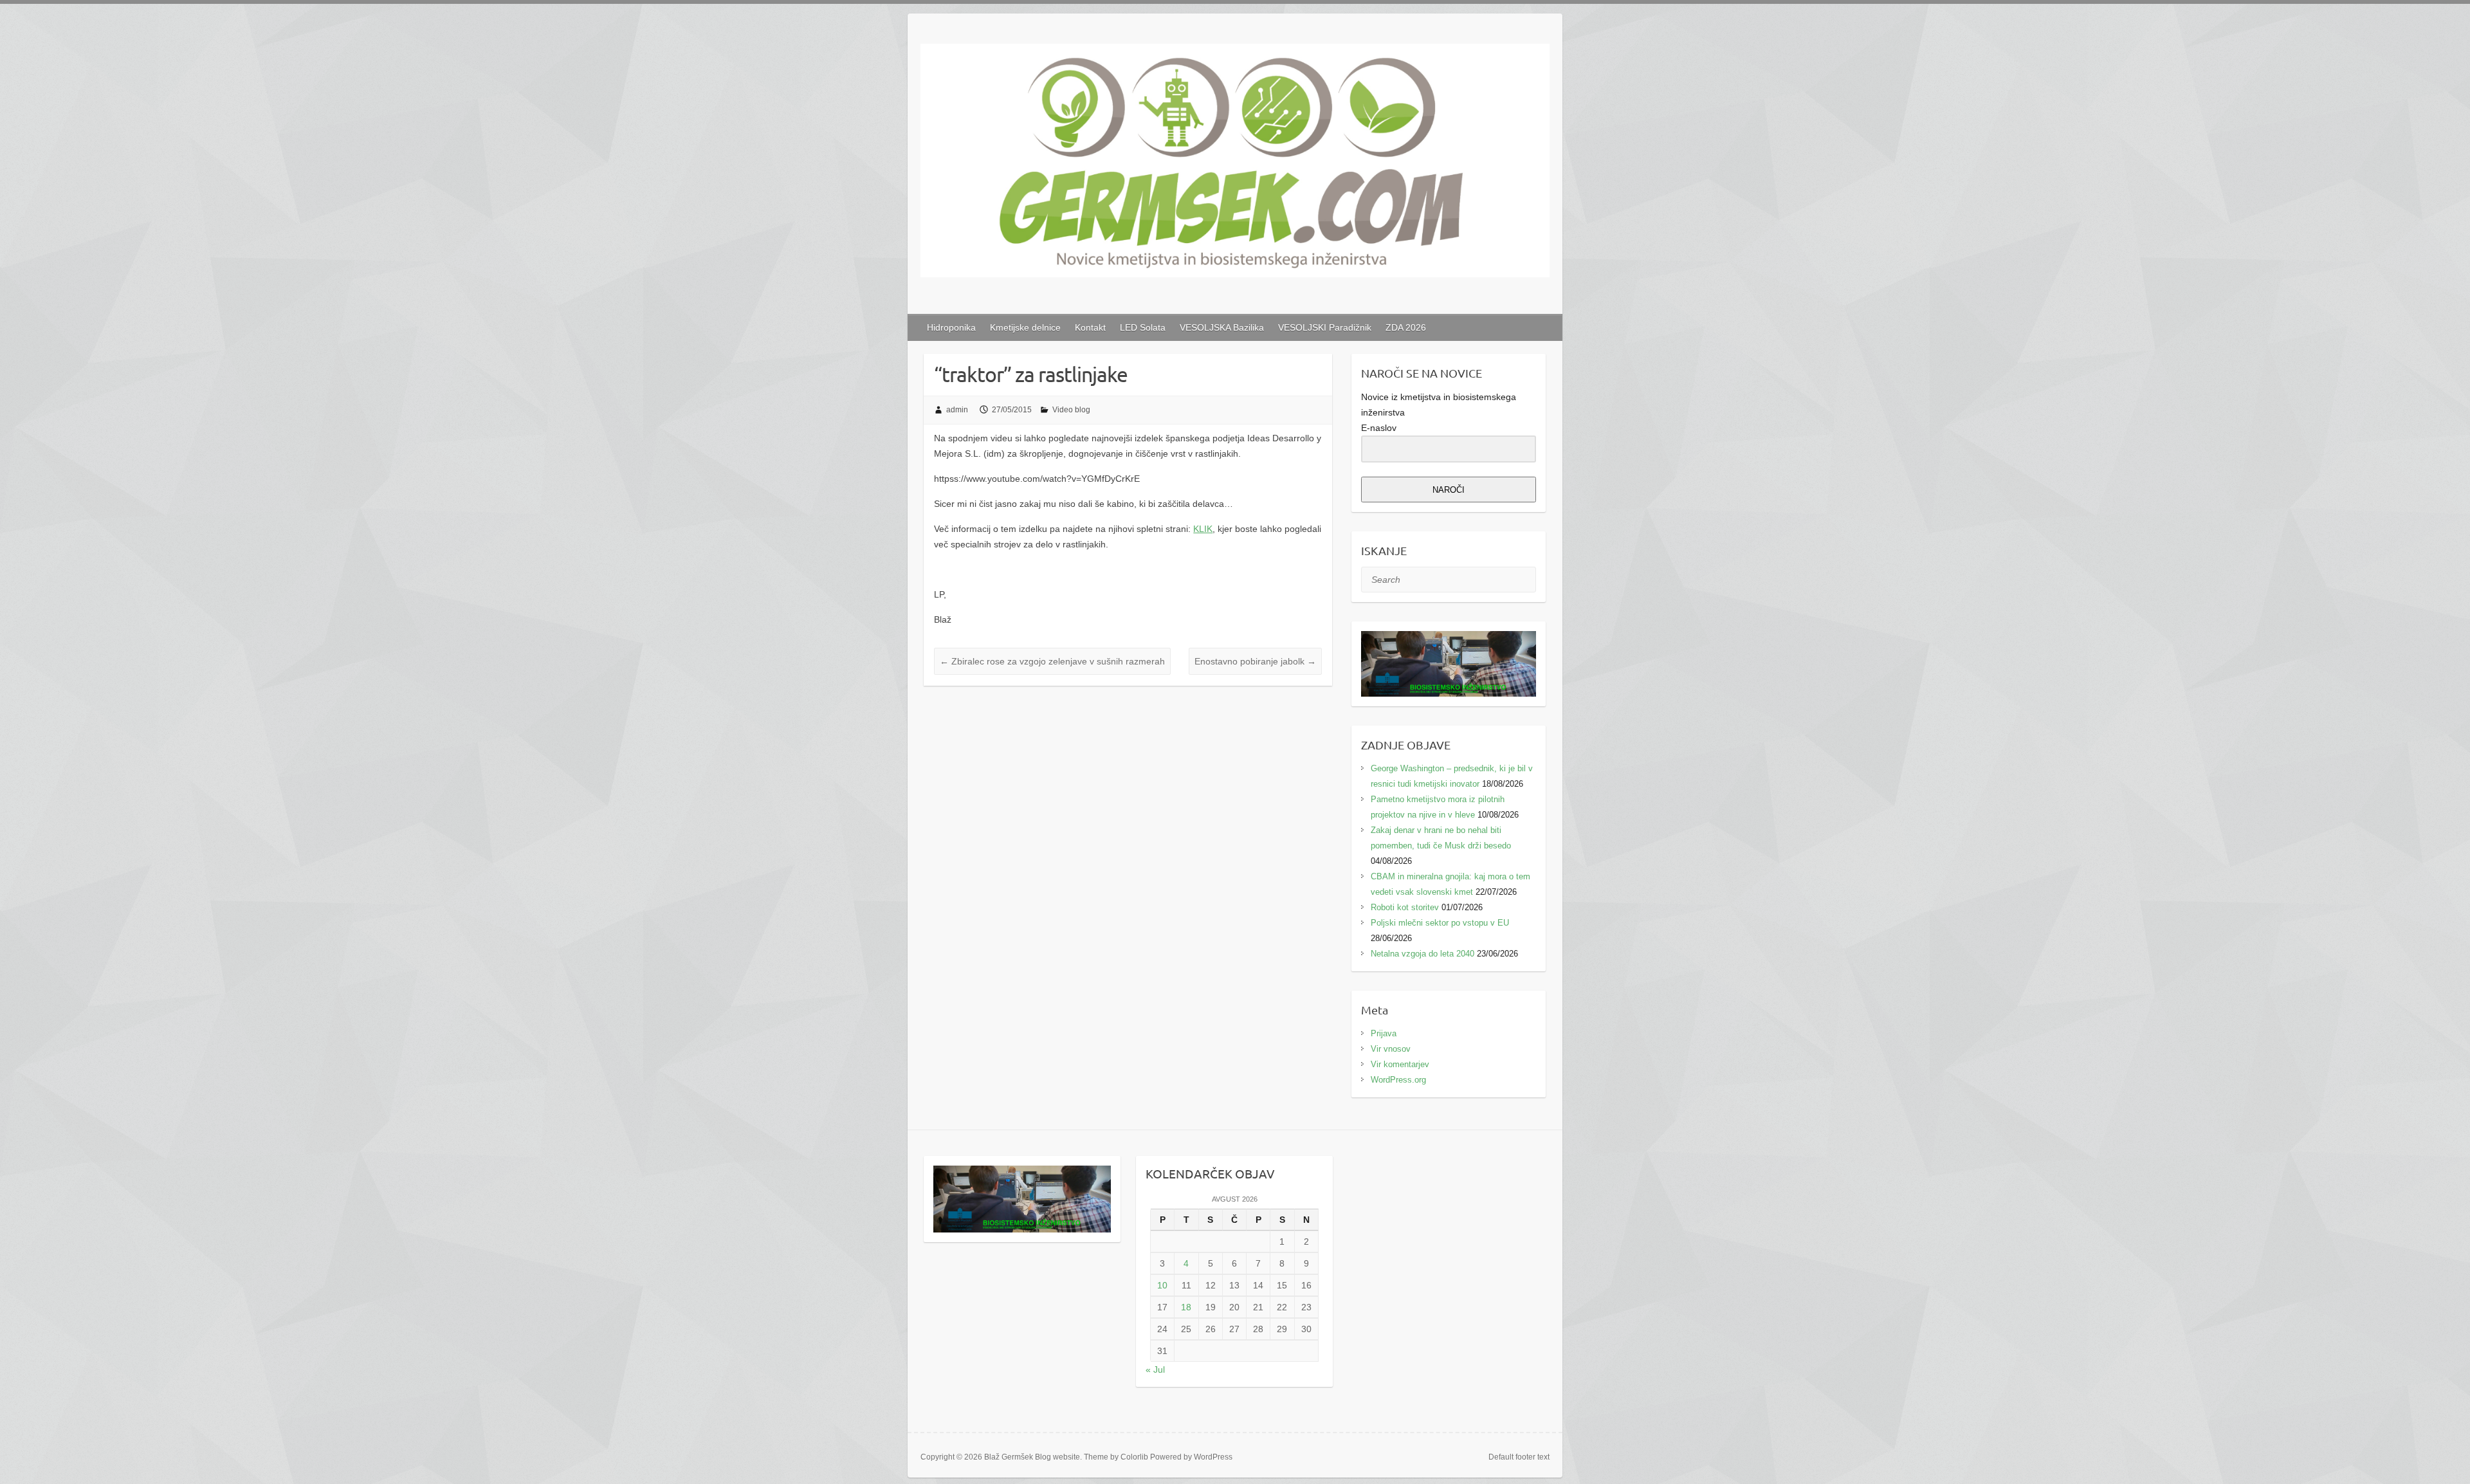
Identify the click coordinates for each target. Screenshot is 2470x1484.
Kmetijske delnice (1025, 327)
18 (1186, 1307)
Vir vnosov (1391, 1049)
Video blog (1071, 410)
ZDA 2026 (1406, 327)
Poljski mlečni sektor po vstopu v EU (1440, 923)
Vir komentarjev (1400, 1064)
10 (1162, 1285)
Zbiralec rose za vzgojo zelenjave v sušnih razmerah (1052, 661)
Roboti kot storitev (1405, 907)
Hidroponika (951, 327)
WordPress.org (1398, 1080)
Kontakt (1090, 327)
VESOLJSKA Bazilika (1222, 327)
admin (957, 410)
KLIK (1203, 529)
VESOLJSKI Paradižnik (1325, 327)
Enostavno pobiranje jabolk (1255, 661)
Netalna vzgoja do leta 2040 (1423, 954)
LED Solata (1143, 327)
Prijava (1384, 1033)
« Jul (1155, 1369)
